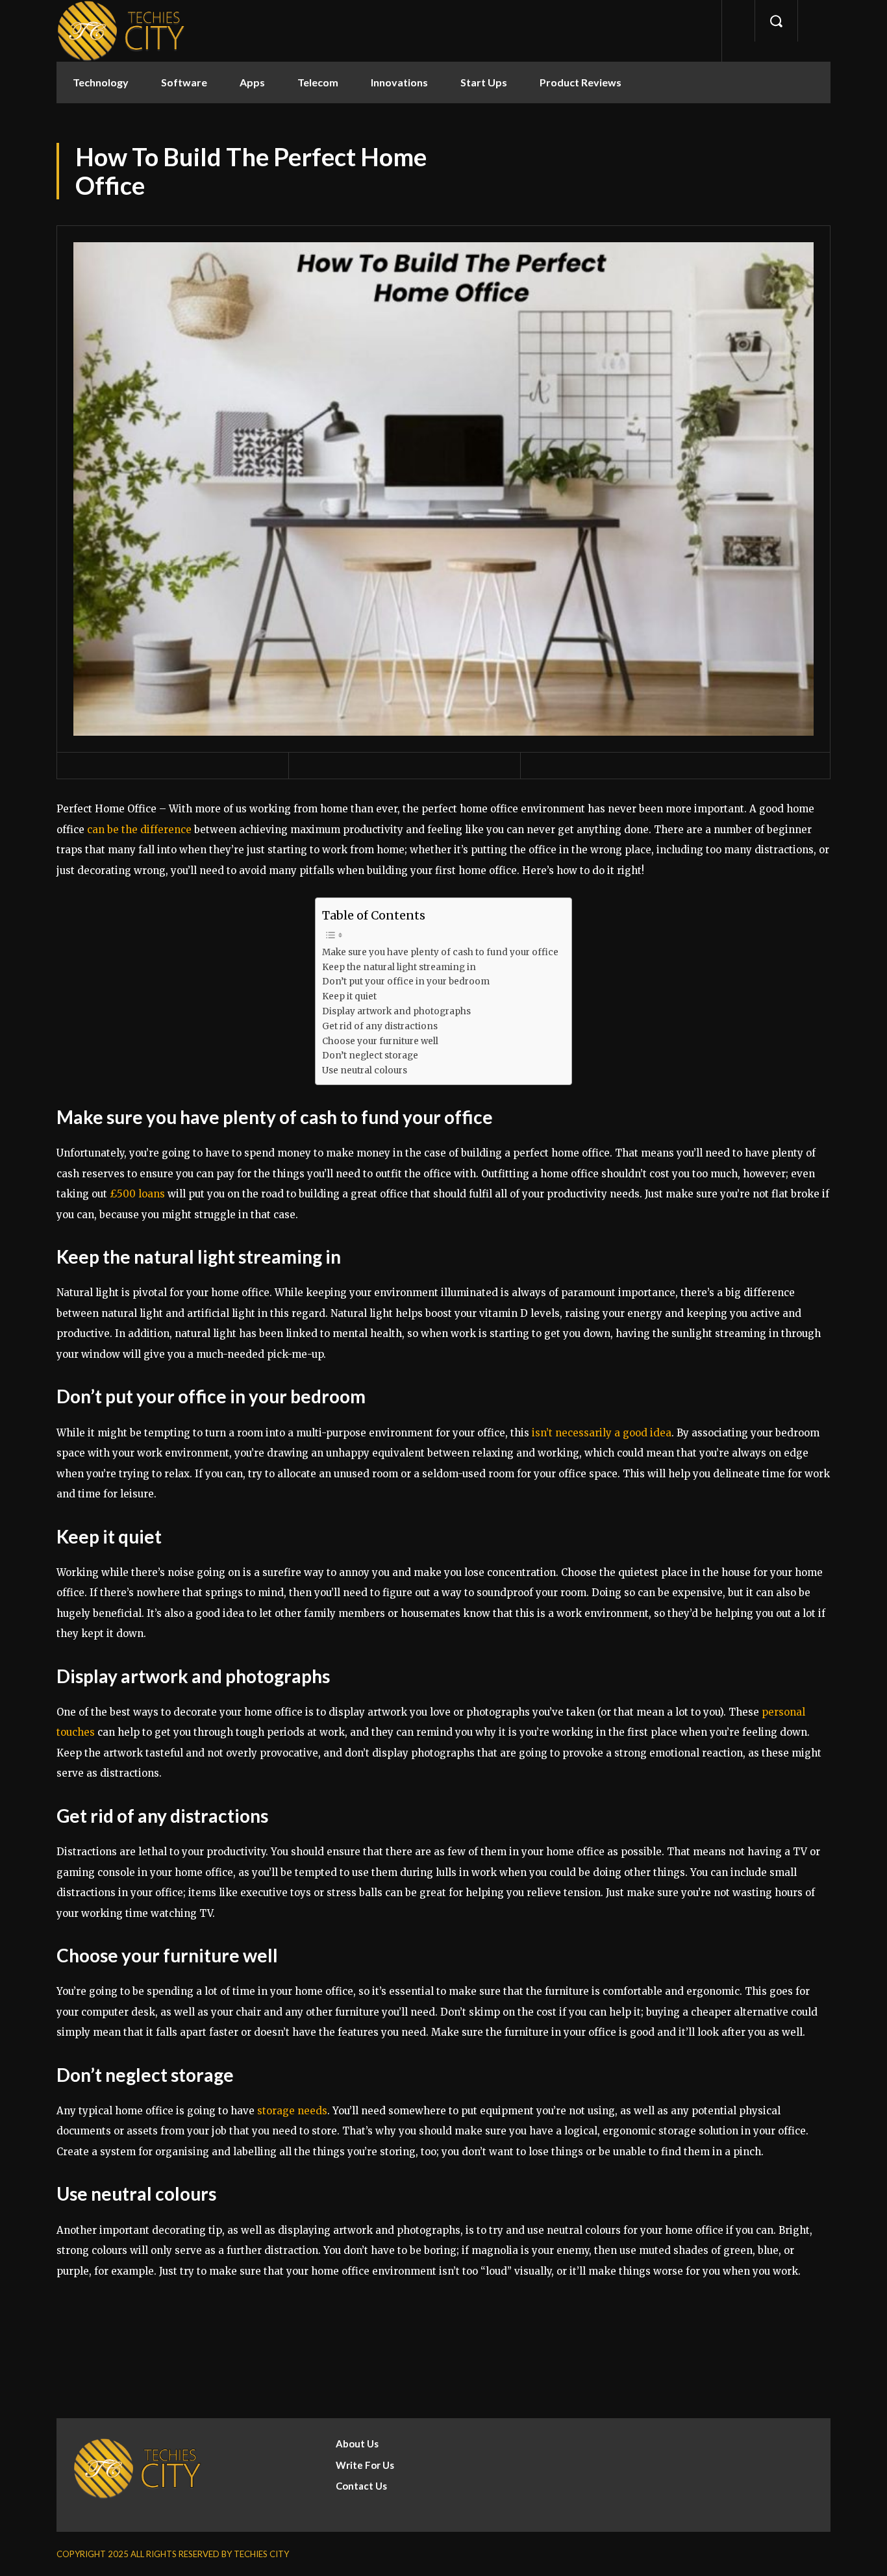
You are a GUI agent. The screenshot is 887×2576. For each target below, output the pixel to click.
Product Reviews (581, 82)
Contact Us (361, 2486)
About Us (357, 2444)
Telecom (318, 82)
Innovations (399, 82)
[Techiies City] (121, 31)
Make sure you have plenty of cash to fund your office (440, 952)
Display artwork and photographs (396, 1011)
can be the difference (139, 830)
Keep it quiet (349, 996)
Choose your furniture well (380, 1041)
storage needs (292, 2111)
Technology (101, 82)
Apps (252, 82)
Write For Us (365, 2465)
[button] (776, 21)
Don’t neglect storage (370, 1056)
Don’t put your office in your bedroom (406, 982)
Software (184, 82)
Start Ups (484, 82)
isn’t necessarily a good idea (602, 1433)
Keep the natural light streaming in (399, 967)
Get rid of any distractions (380, 1026)
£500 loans (137, 1194)
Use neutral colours (365, 1070)
